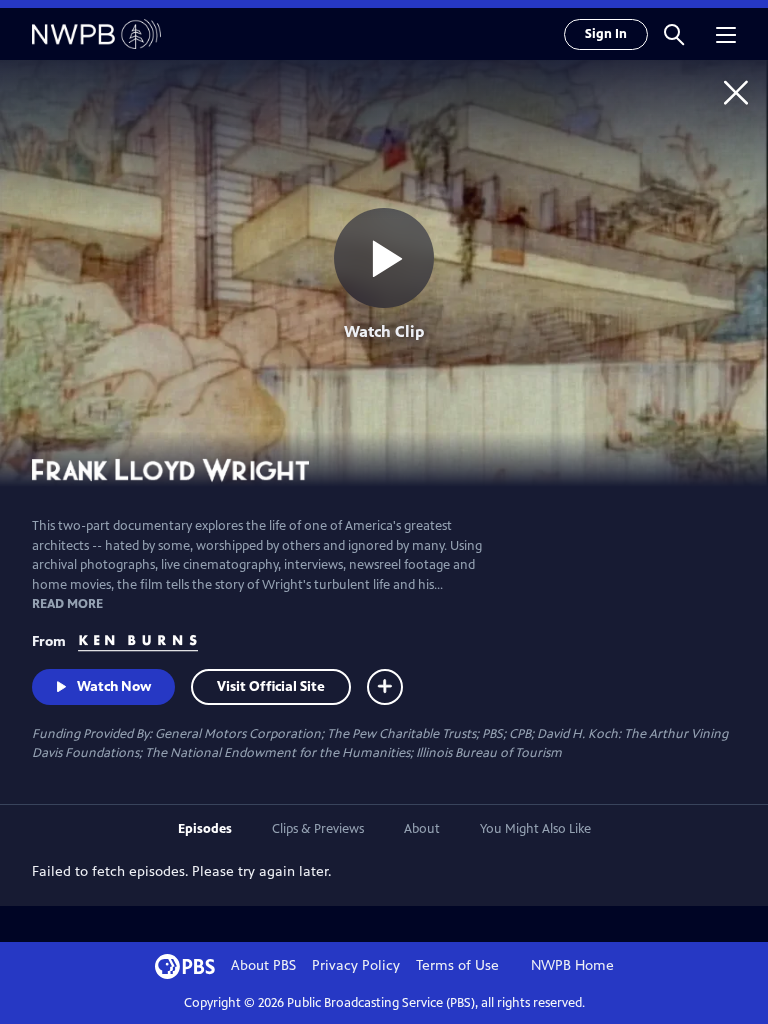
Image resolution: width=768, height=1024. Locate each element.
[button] (674, 34)
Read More (67, 604)
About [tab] (422, 829)
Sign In (606, 34)
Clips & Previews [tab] (318, 829)
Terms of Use (457, 965)
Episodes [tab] (205, 829)
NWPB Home (572, 965)
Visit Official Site (271, 686)
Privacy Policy (356, 965)
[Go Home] (736, 92)
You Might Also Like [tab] (535, 829)
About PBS (263, 965)
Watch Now (114, 686)
